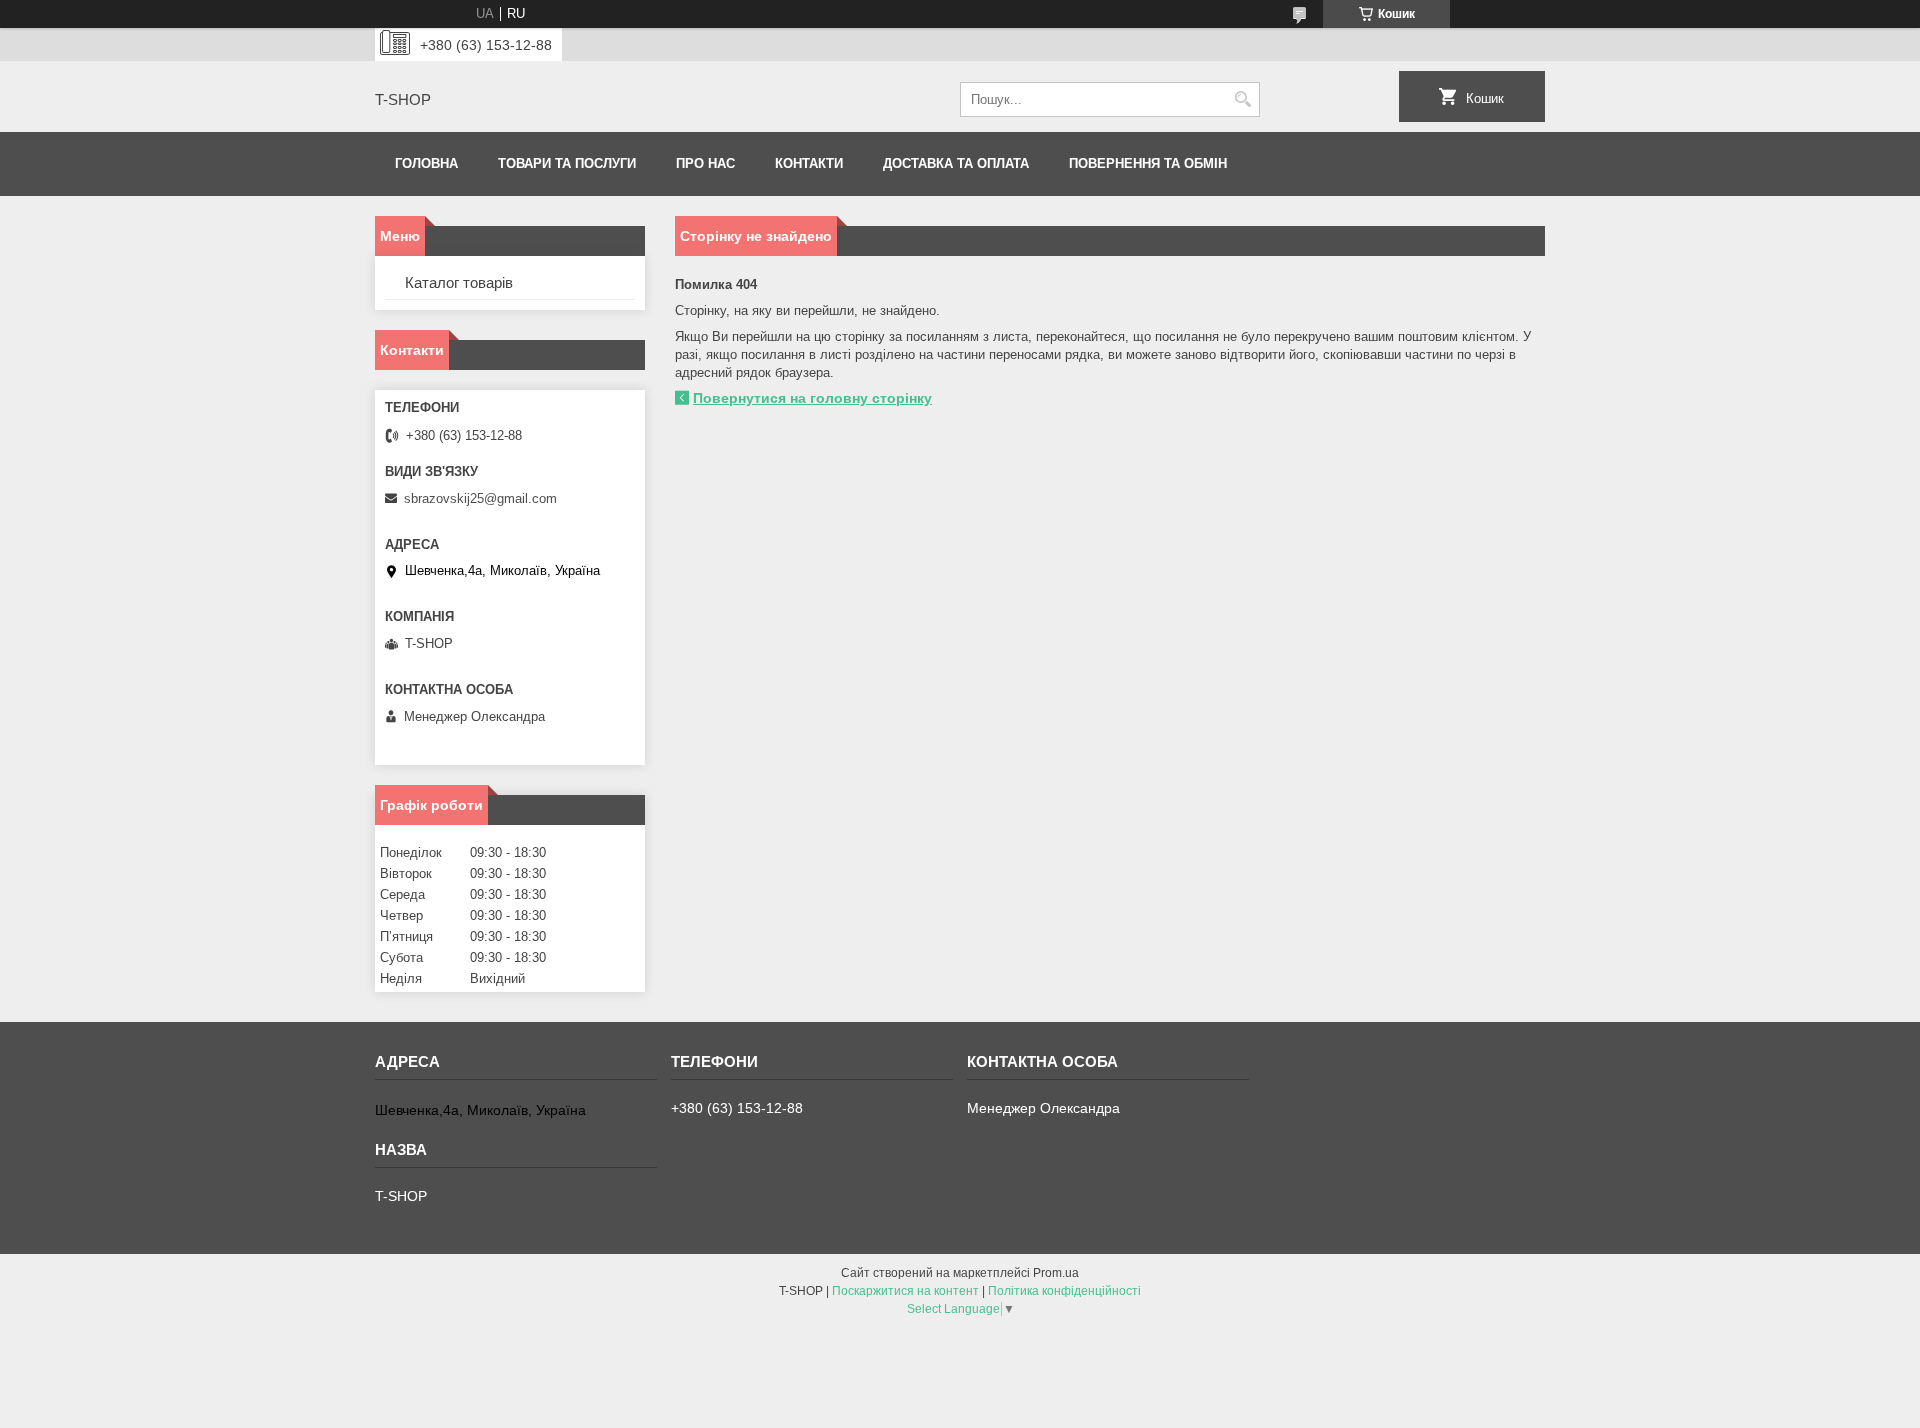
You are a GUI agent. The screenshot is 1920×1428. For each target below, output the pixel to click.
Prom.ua (1056, 1273)
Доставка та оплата (956, 163)
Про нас (705, 163)
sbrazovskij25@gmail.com (480, 498)
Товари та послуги (567, 163)
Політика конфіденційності (1064, 1291)
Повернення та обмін (1148, 163)
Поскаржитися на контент (905, 1291)
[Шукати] (1242, 99)
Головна (426, 163)
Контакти (809, 163)
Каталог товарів (459, 282)
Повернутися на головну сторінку (812, 398)
